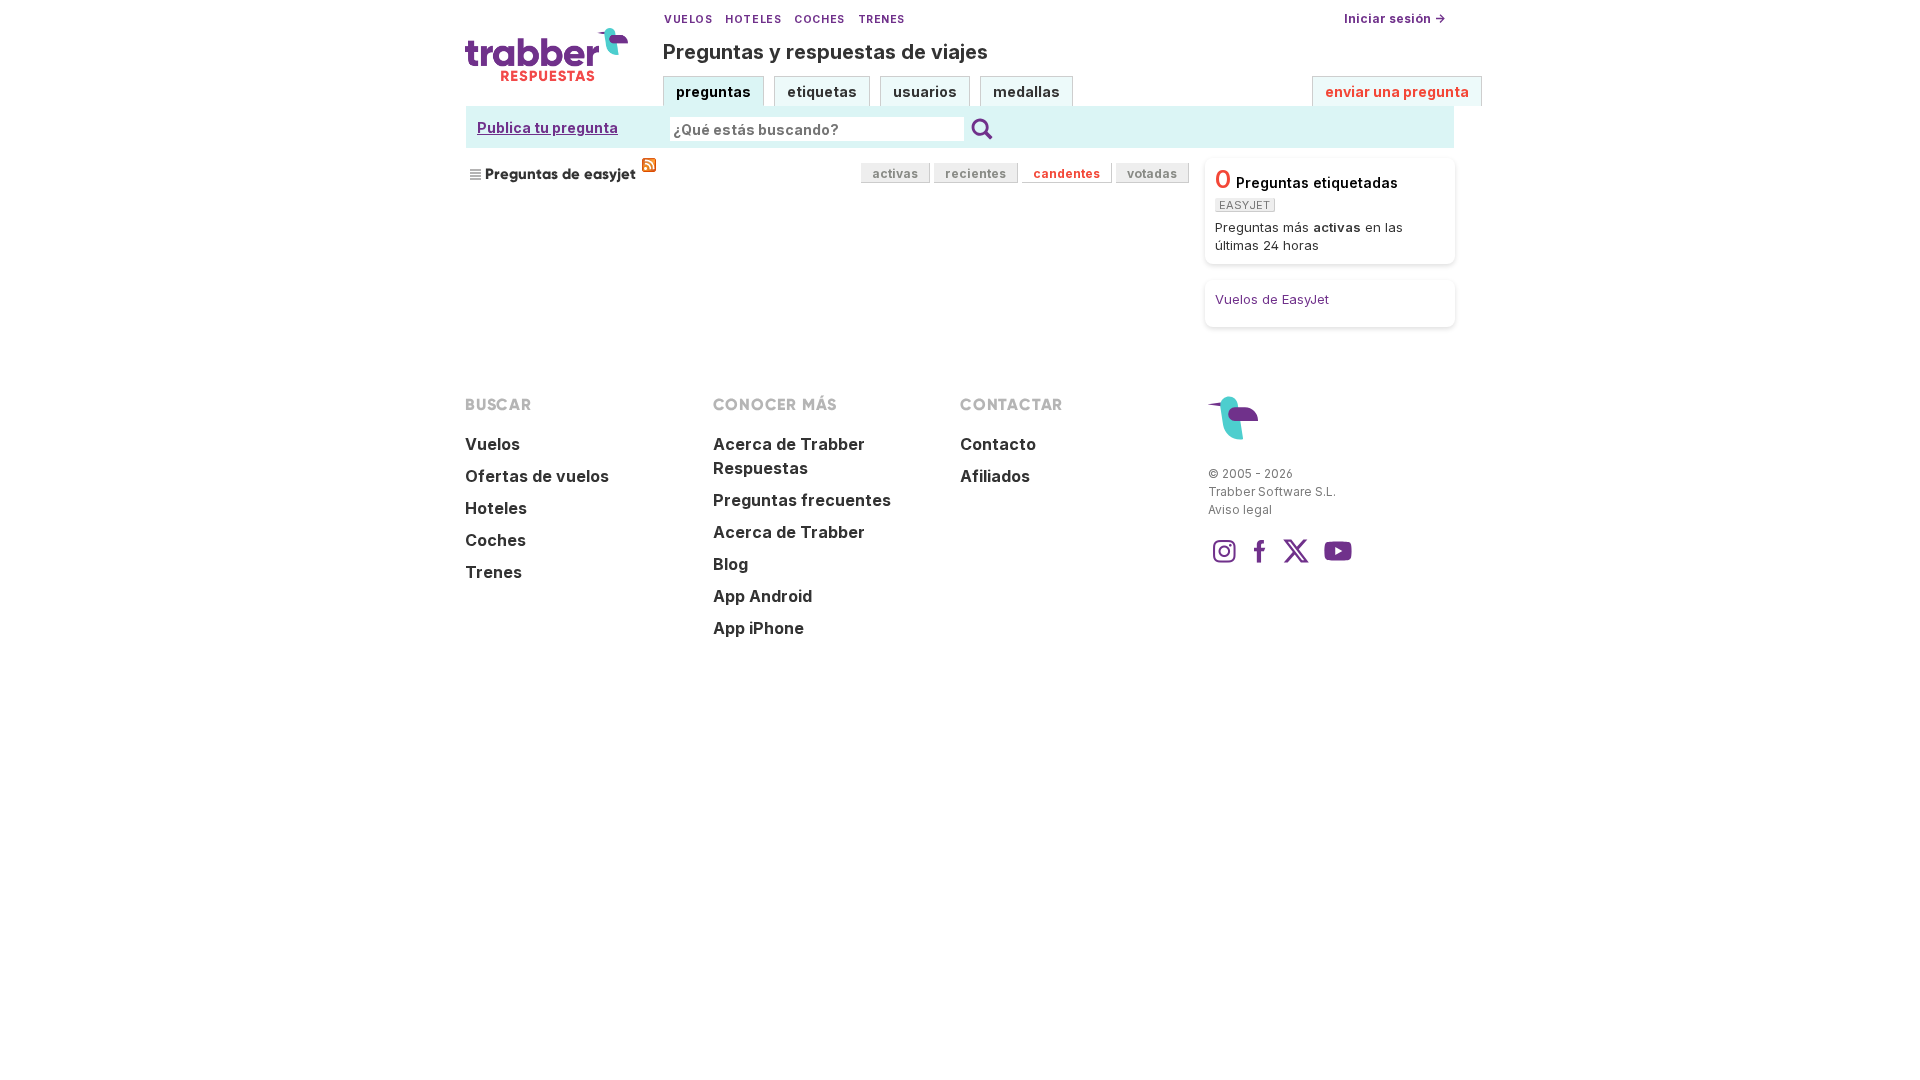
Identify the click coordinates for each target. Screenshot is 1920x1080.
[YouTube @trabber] (1335, 561)
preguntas (713, 91)
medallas (1026, 91)
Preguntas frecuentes (802, 500)
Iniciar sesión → (1394, 18)
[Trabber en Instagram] (1224, 561)
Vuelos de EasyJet (1272, 299)
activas (895, 173)
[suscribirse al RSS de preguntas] (649, 165)
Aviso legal (1240, 509)
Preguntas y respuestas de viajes (825, 52)
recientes (975, 173)
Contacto (998, 444)
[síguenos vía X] (1296, 561)
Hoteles (753, 19)
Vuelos (688, 19)
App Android (762, 596)
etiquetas (822, 91)
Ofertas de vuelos (537, 476)
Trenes (881, 19)
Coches (819, 19)
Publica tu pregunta (547, 127)
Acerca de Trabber (789, 532)
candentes (1066, 173)
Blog (730, 564)
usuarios (925, 91)
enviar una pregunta (1397, 91)
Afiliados (995, 476)
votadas (1152, 173)
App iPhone (758, 628)
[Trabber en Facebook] (1260, 561)
